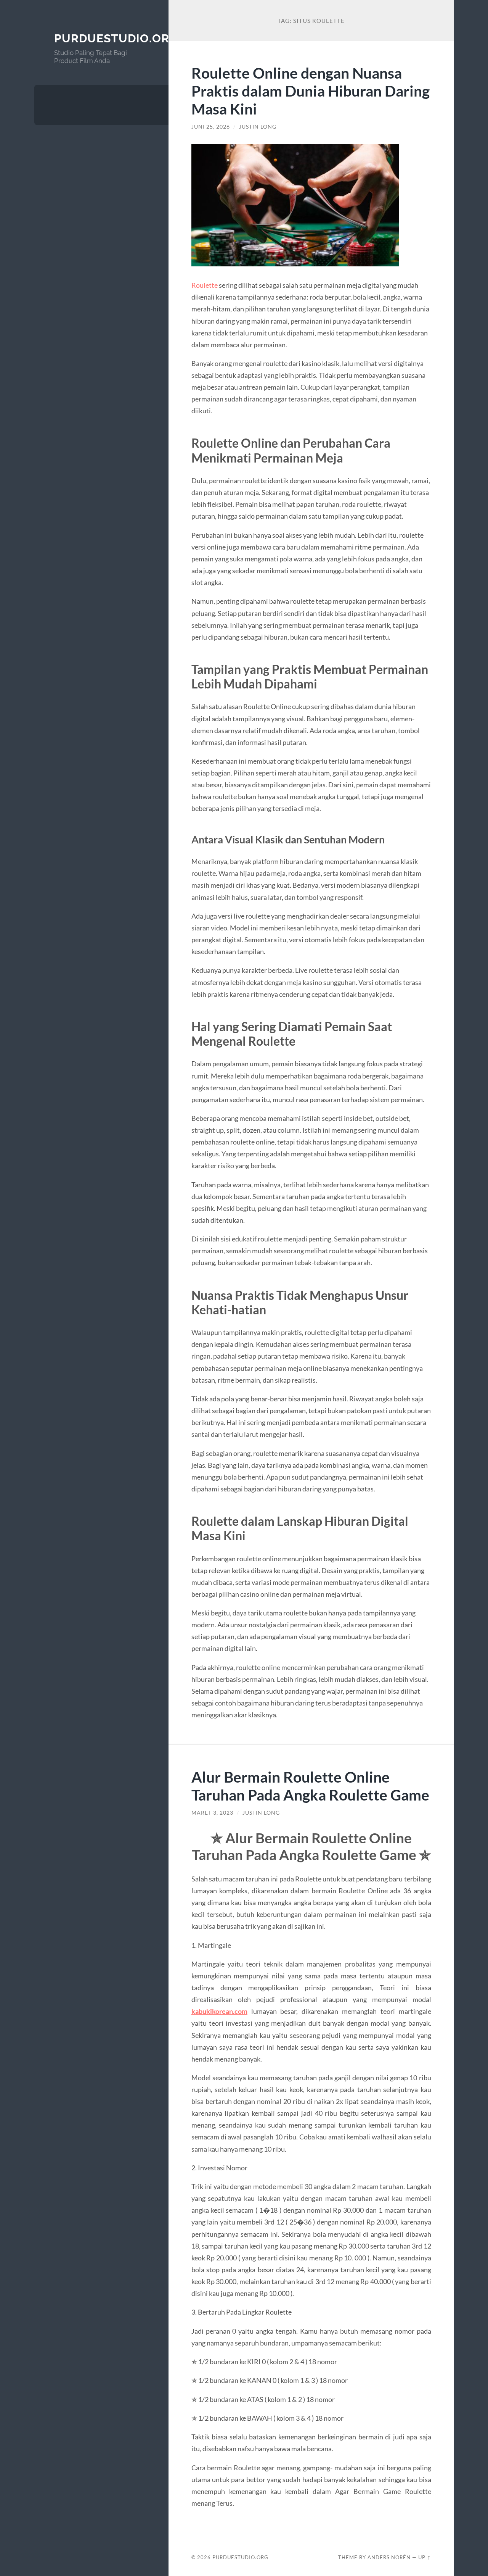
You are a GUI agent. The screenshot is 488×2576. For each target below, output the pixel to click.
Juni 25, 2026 (211, 127)
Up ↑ (425, 2557)
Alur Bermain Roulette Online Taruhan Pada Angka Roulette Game (310, 1786)
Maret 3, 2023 (212, 1813)
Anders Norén (389, 2557)
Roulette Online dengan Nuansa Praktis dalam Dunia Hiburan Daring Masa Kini (311, 91)
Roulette (205, 285)
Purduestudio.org (116, 38)
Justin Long (258, 127)
